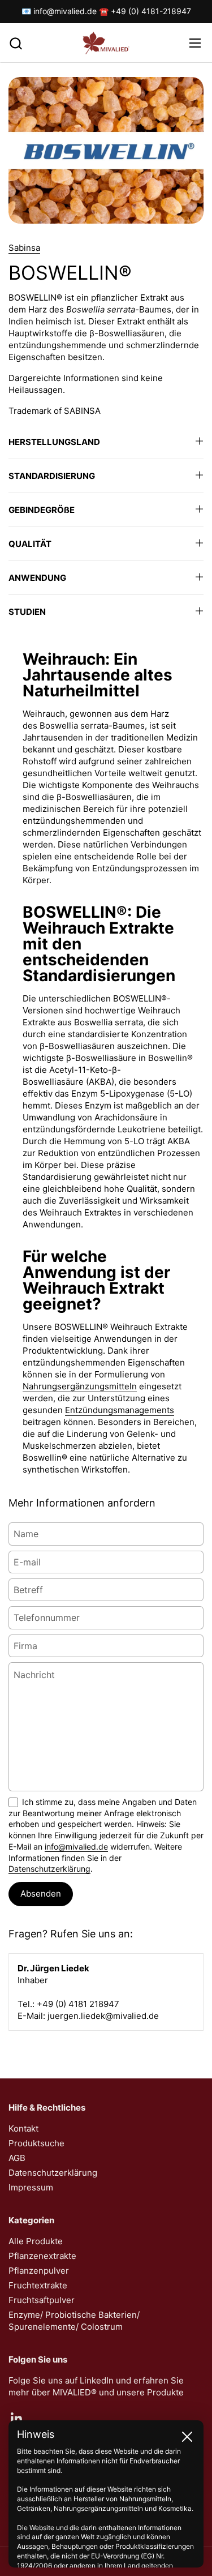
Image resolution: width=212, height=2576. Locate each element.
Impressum (31, 2187)
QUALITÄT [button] (30, 544)
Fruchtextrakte (38, 2285)
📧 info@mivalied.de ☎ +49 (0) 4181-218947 (106, 11)
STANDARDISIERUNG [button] (52, 476)
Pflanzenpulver (39, 2271)
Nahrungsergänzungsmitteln (80, 1386)
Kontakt (23, 2128)
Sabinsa (24, 248)
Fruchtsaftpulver (42, 2300)
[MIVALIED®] (106, 43)
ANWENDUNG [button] (37, 578)
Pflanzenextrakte (42, 2256)
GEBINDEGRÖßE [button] (42, 510)
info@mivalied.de (76, 1847)
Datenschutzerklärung (49, 1869)
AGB (17, 2158)
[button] (16, 43)
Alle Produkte (36, 2241)
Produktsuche (36, 2143)
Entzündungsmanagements (120, 1410)
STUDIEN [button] (27, 612)
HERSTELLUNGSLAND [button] (54, 442)
